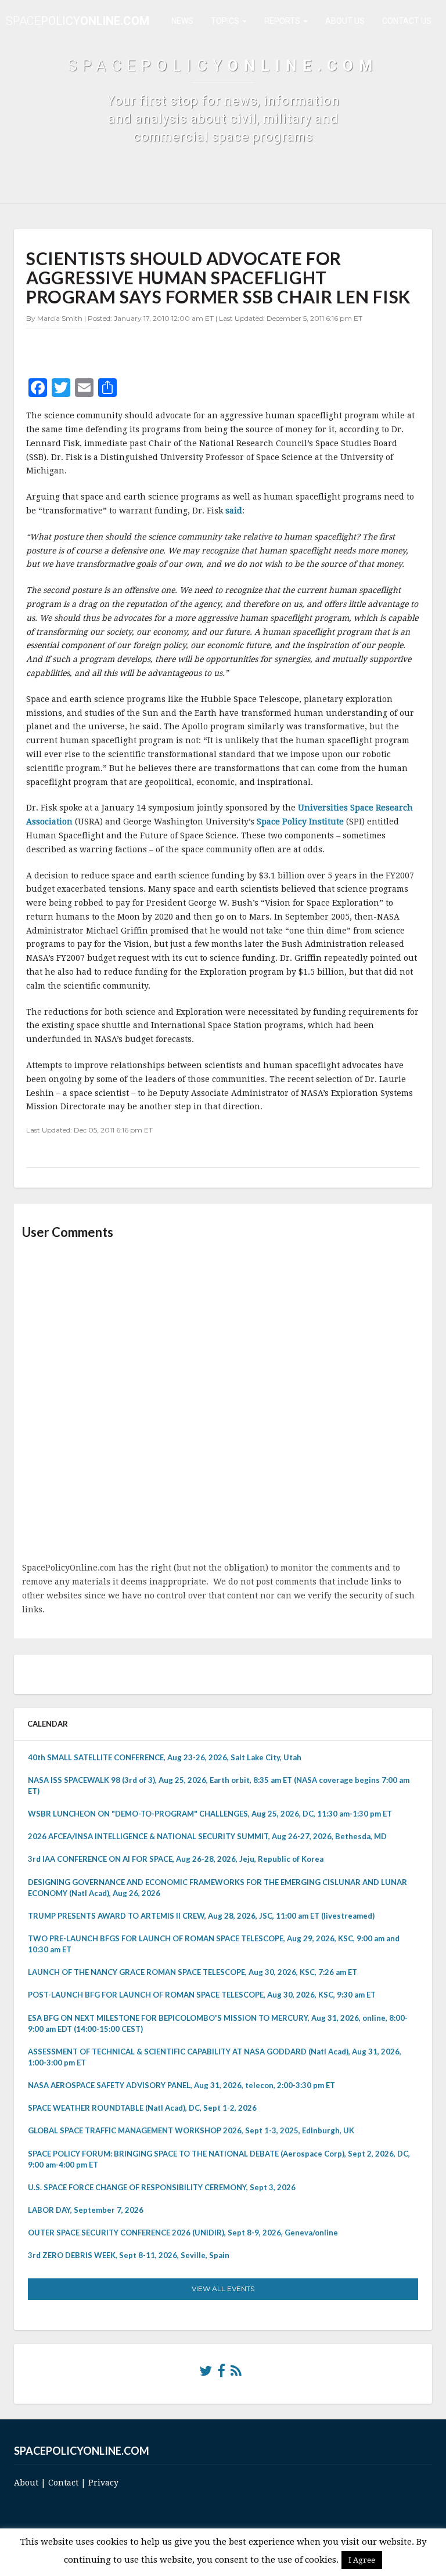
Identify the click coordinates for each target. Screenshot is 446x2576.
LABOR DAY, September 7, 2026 (86, 2210)
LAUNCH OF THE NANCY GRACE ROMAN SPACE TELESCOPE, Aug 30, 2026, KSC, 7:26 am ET (193, 1972)
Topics (226, 21)
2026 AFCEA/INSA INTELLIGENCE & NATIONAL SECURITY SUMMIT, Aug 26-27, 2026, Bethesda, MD (207, 1836)
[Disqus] (223, 1402)
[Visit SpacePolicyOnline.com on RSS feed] (236, 2374)
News (182, 21)
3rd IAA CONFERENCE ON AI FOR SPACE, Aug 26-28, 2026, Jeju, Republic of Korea (176, 1859)
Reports (283, 21)
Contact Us (407, 21)
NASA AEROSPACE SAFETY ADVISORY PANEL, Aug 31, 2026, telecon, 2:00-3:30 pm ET (181, 2085)
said (234, 511)
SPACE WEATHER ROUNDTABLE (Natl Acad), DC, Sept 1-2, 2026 (142, 2108)
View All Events (223, 2289)
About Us (345, 21)
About (26, 2483)
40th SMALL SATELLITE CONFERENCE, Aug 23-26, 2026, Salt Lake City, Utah (165, 1757)
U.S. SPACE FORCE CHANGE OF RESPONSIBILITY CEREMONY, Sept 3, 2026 (162, 2187)
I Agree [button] (362, 2560)
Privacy (103, 2483)
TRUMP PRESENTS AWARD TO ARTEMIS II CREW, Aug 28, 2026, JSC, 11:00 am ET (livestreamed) (201, 1916)
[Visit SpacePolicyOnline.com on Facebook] (221, 2374)
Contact (63, 2483)
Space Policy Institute (301, 822)
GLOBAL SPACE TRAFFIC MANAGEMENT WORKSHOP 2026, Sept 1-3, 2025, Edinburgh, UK (191, 2130)
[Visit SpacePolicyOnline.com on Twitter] (206, 2374)
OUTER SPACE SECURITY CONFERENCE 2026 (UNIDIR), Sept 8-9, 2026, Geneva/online (183, 2233)
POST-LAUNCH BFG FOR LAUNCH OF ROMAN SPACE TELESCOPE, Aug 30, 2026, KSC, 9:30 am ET (202, 1995)
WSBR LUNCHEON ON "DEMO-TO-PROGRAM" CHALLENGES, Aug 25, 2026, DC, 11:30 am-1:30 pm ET (210, 1814)
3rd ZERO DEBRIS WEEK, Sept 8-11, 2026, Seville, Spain (129, 2255)
